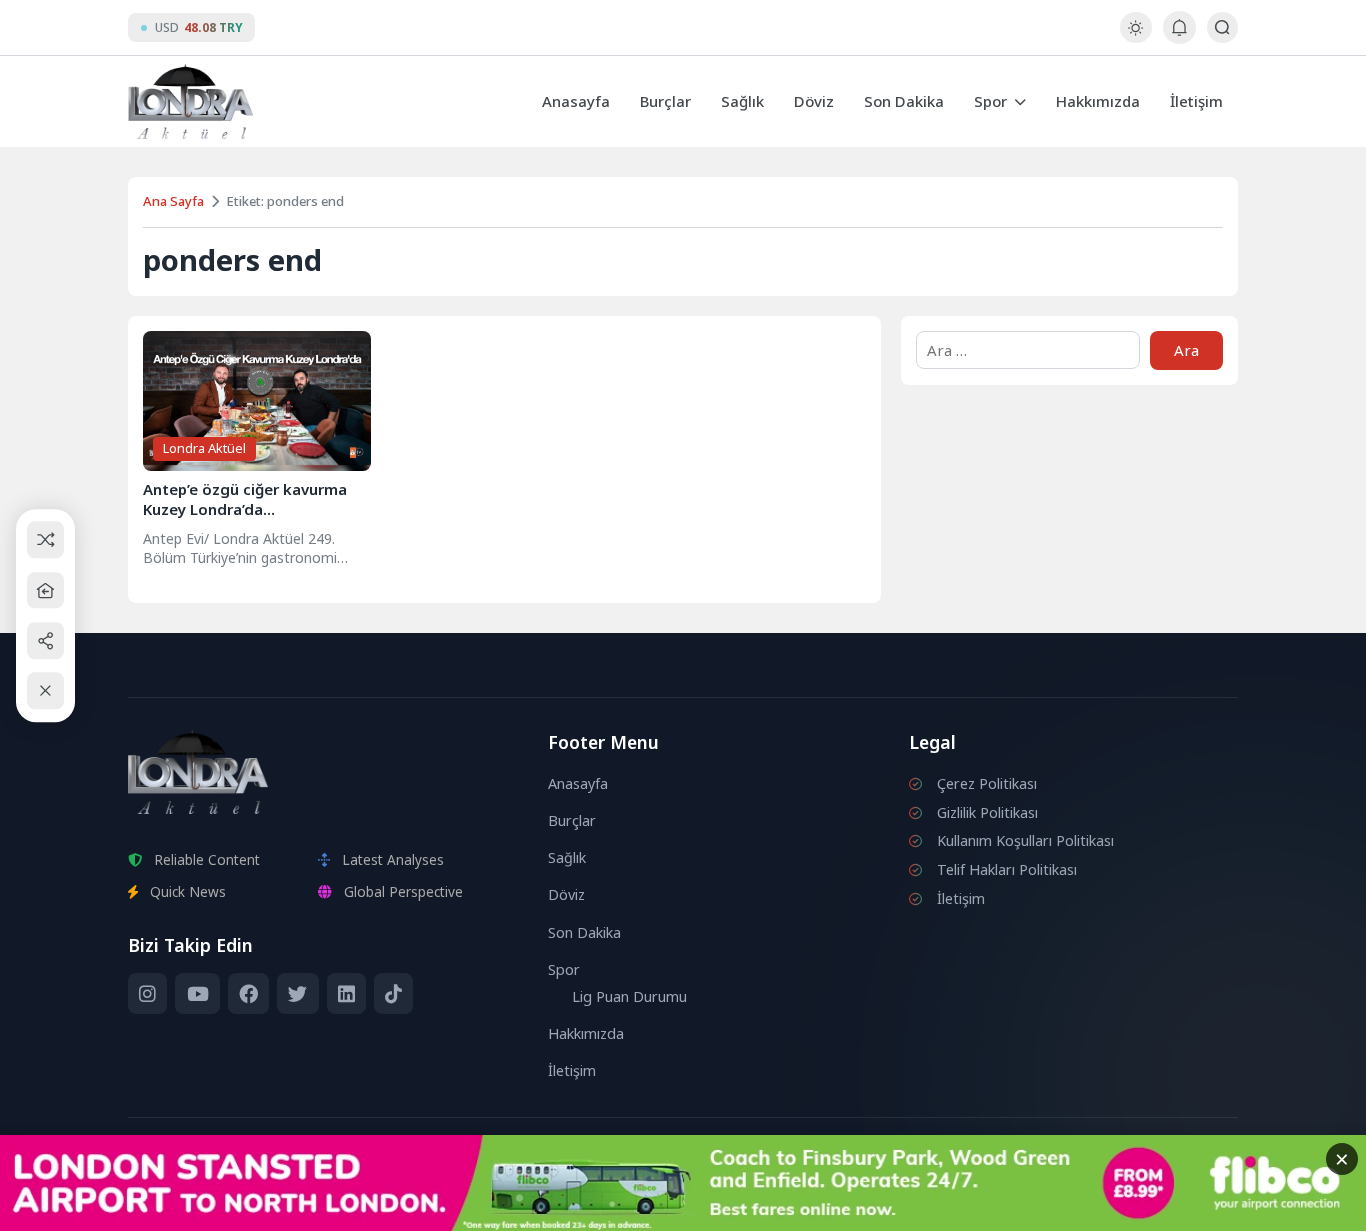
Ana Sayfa (173, 201)
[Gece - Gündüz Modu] (1135, 37)
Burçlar (665, 101)
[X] (297, 994)
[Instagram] (147, 994)
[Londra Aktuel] (190, 101)
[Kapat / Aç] (45, 691)
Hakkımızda (1098, 101)
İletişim (1196, 101)
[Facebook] (248, 994)
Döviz (814, 101)
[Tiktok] (393, 994)
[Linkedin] (346, 994)
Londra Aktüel (204, 448)
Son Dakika (904, 101)
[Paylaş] (45, 640)
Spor (990, 101)
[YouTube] (197, 994)
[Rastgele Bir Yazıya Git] (45, 540)
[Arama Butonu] (1222, 27)
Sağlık (742, 101)
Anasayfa (576, 101)
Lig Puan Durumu (629, 996)
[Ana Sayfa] (45, 590)
